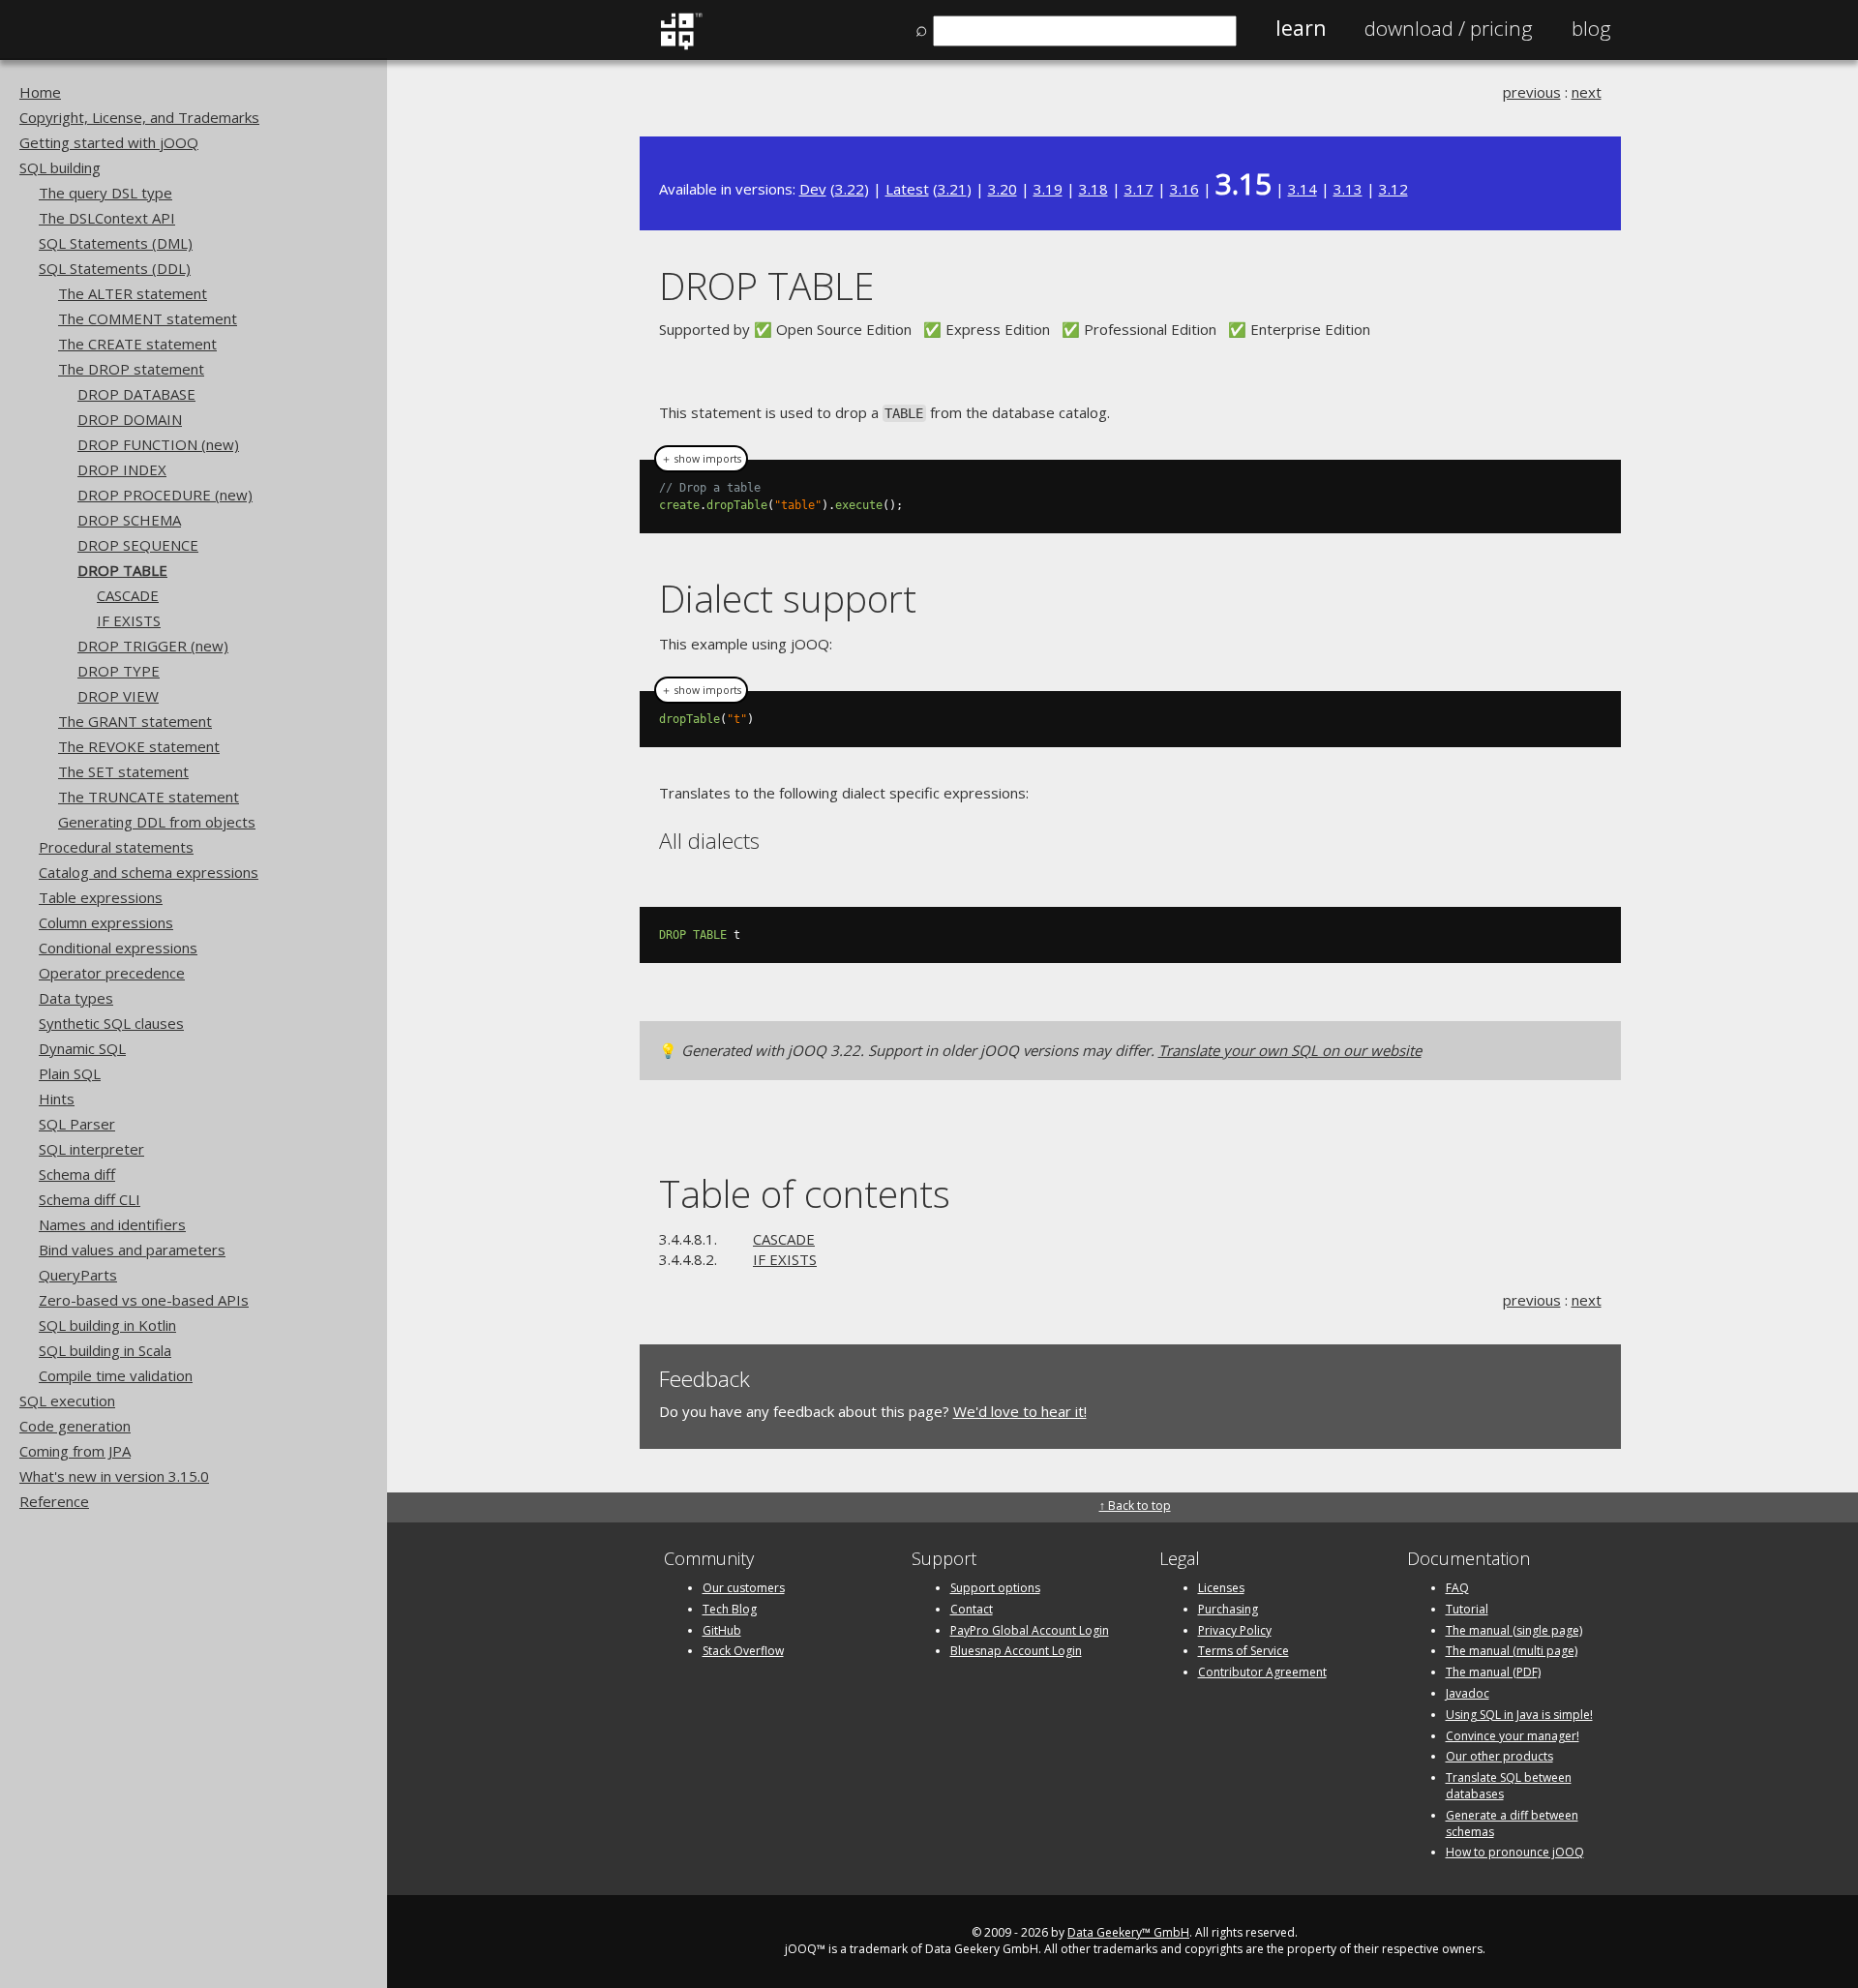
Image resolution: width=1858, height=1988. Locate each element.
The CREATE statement (137, 344)
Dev (813, 189)
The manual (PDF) (1493, 1672)
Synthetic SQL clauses (111, 1023)
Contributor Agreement (1262, 1672)
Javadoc (1468, 1693)
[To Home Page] (681, 45)
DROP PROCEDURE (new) (165, 495)
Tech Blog (730, 1609)
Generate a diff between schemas (1512, 1823)
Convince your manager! (1513, 1736)
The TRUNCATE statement (149, 797)
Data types (76, 998)
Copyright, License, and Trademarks (139, 117)
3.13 (1348, 189)
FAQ (1457, 1588)
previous (1532, 92)
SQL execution (67, 1401)
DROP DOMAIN (130, 419)
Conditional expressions (118, 948)
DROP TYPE (119, 671)
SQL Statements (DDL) (115, 268)
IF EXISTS (129, 620)
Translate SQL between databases (1509, 1786)
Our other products (1499, 1756)
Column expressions (106, 922)
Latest (907, 189)
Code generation (75, 1426)
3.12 (1393, 189)
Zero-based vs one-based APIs (144, 1300)
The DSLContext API (107, 218)
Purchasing (1228, 1609)
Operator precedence (112, 973)
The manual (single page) (1514, 1630)
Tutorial (1467, 1609)
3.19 (1048, 189)
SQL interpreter (91, 1149)
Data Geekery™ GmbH (1128, 1932)
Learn (1301, 28)
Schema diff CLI (90, 1199)
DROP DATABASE (136, 394)
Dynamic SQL (82, 1048)
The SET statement (123, 771)
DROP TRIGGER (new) (153, 646)
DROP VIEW (118, 696)
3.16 (1184, 189)
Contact (972, 1609)
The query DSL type (105, 193)
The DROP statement (131, 369)
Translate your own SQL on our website (1290, 1050)
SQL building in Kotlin (107, 1325)
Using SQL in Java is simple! (1519, 1715)
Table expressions (101, 897)
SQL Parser (77, 1124)
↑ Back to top (1135, 1506)
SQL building (60, 167)
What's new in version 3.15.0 (114, 1476)
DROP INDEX (122, 469)
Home (40, 92)
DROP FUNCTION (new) (158, 444)
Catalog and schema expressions (149, 872)
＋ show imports (701, 459)
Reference (54, 1501)
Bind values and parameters (132, 1250)
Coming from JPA (75, 1451)
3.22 (850, 189)
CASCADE (128, 595)
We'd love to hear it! (1020, 1411)
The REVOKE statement (139, 746)
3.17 (1139, 189)
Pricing (1449, 28)
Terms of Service (1244, 1651)
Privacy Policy (1235, 1630)
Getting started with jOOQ (109, 142)
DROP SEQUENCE (138, 545)
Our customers (744, 1588)
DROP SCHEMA (129, 520)
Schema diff (77, 1174)
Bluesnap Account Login (1016, 1651)
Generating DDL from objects (157, 822)
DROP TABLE (122, 570)
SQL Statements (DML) (116, 243)
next (1587, 92)
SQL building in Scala (105, 1350)
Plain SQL (70, 1073)
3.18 (1094, 189)
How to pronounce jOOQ (1515, 1852)
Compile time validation (116, 1375)
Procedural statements (116, 847)
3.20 (1003, 189)
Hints (57, 1099)
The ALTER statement (133, 293)
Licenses (1221, 1588)
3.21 (952, 189)
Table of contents (805, 1193)
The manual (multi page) (1512, 1651)
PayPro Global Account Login (1030, 1630)
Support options (995, 1588)
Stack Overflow (743, 1651)
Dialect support (788, 598)
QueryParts (78, 1275)
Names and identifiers (112, 1224)
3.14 (1303, 189)
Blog (1591, 28)
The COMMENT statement (148, 318)
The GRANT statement (135, 721)
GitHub (722, 1630)
